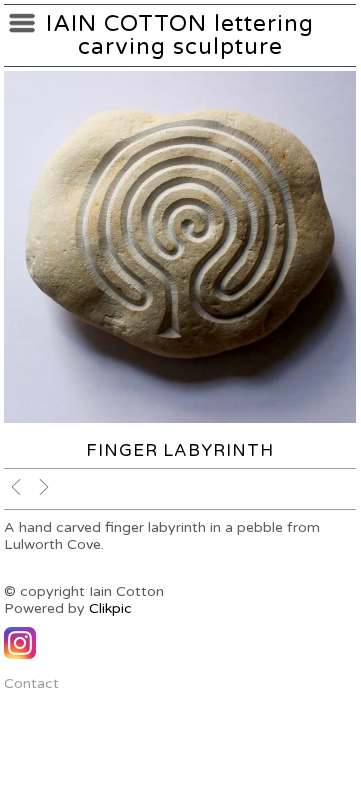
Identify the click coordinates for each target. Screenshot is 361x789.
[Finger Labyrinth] (180, 247)
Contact (31, 683)
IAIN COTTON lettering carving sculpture (180, 35)
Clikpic (110, 608)
